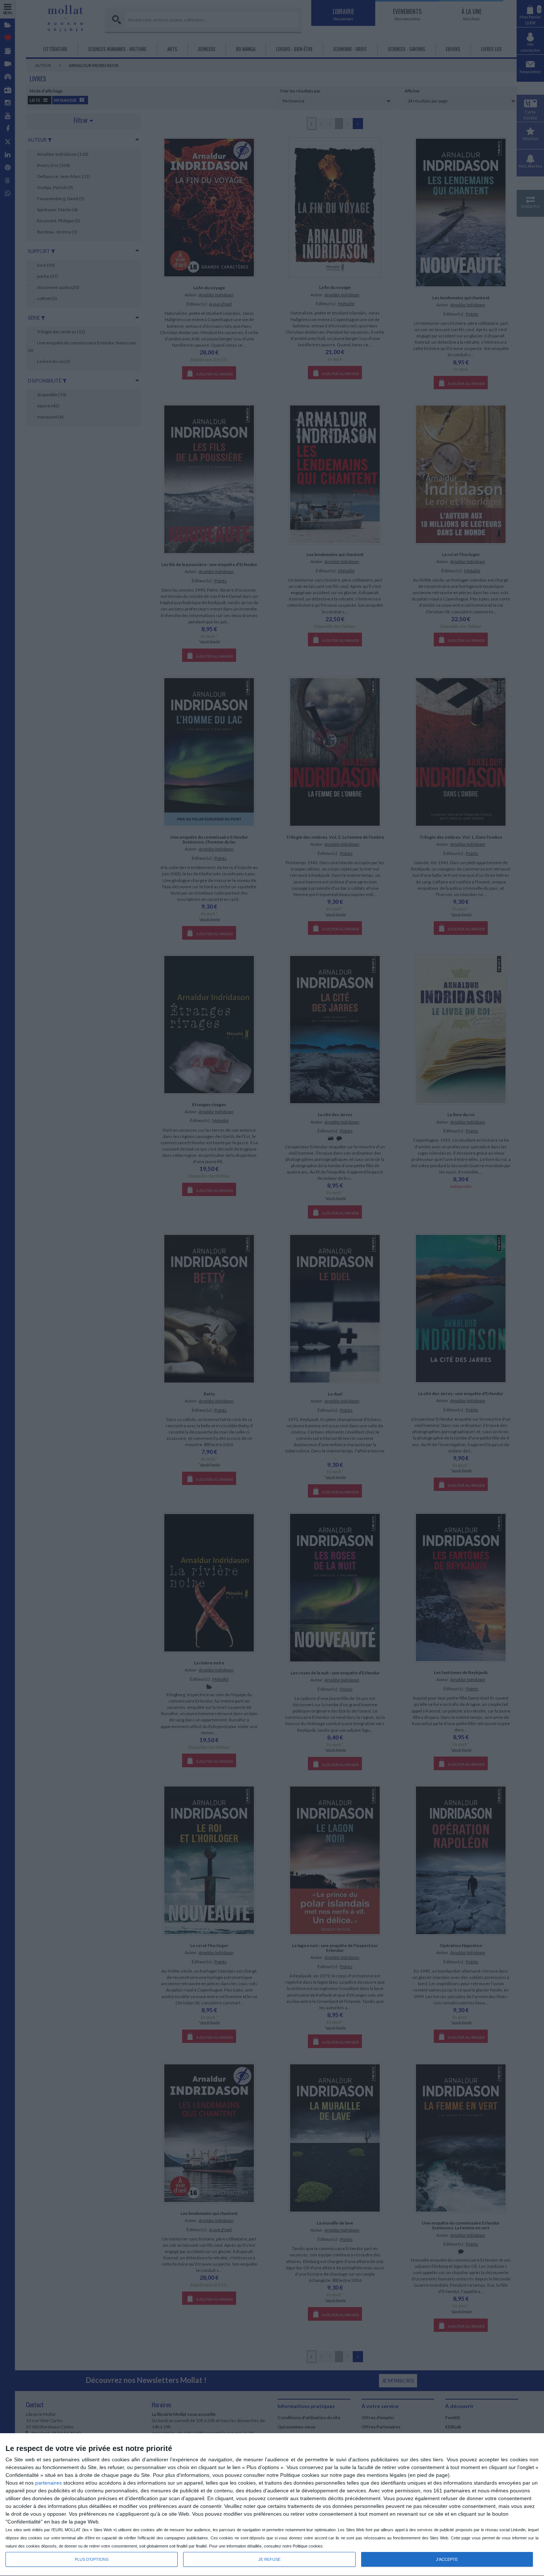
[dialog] (272, 2505)
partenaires (48, 2483)
